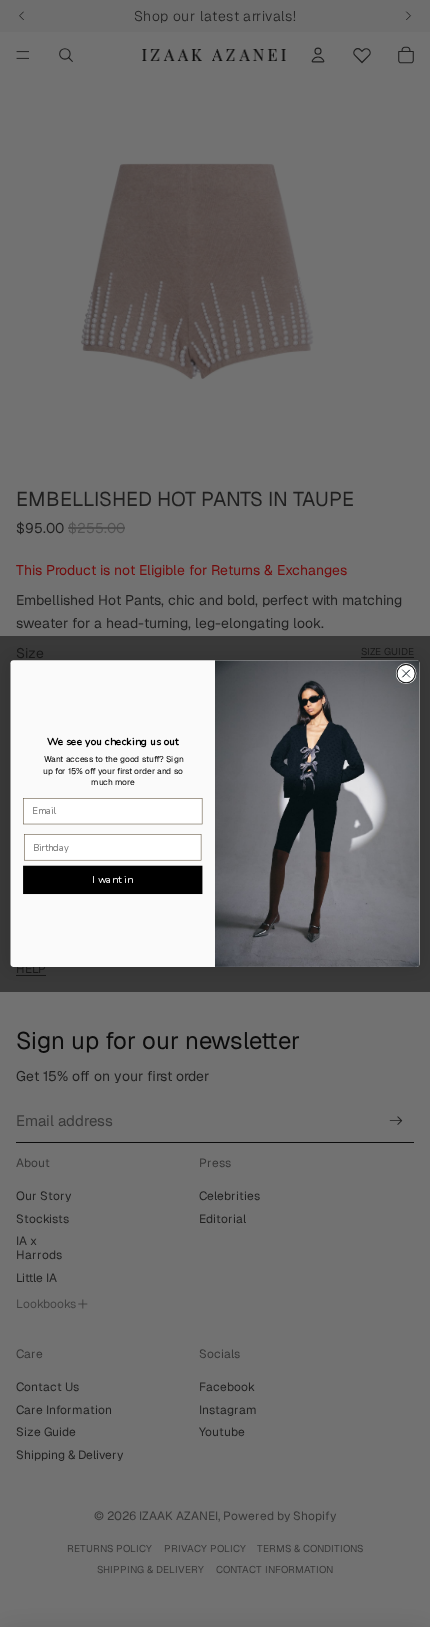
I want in (112, 879)
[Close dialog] (406, 673)
